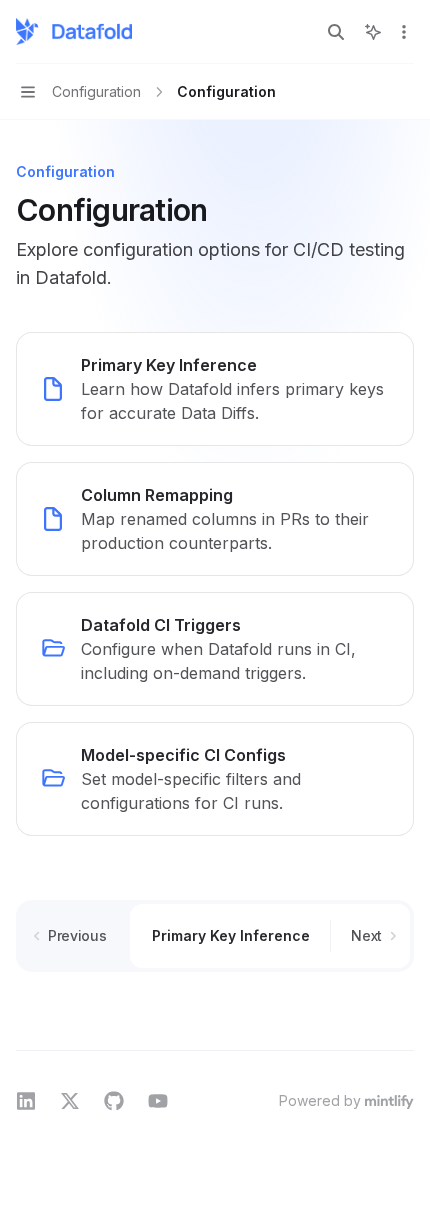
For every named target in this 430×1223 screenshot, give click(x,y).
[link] (215, 389)
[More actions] (404, 32)
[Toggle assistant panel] (373, 32)
